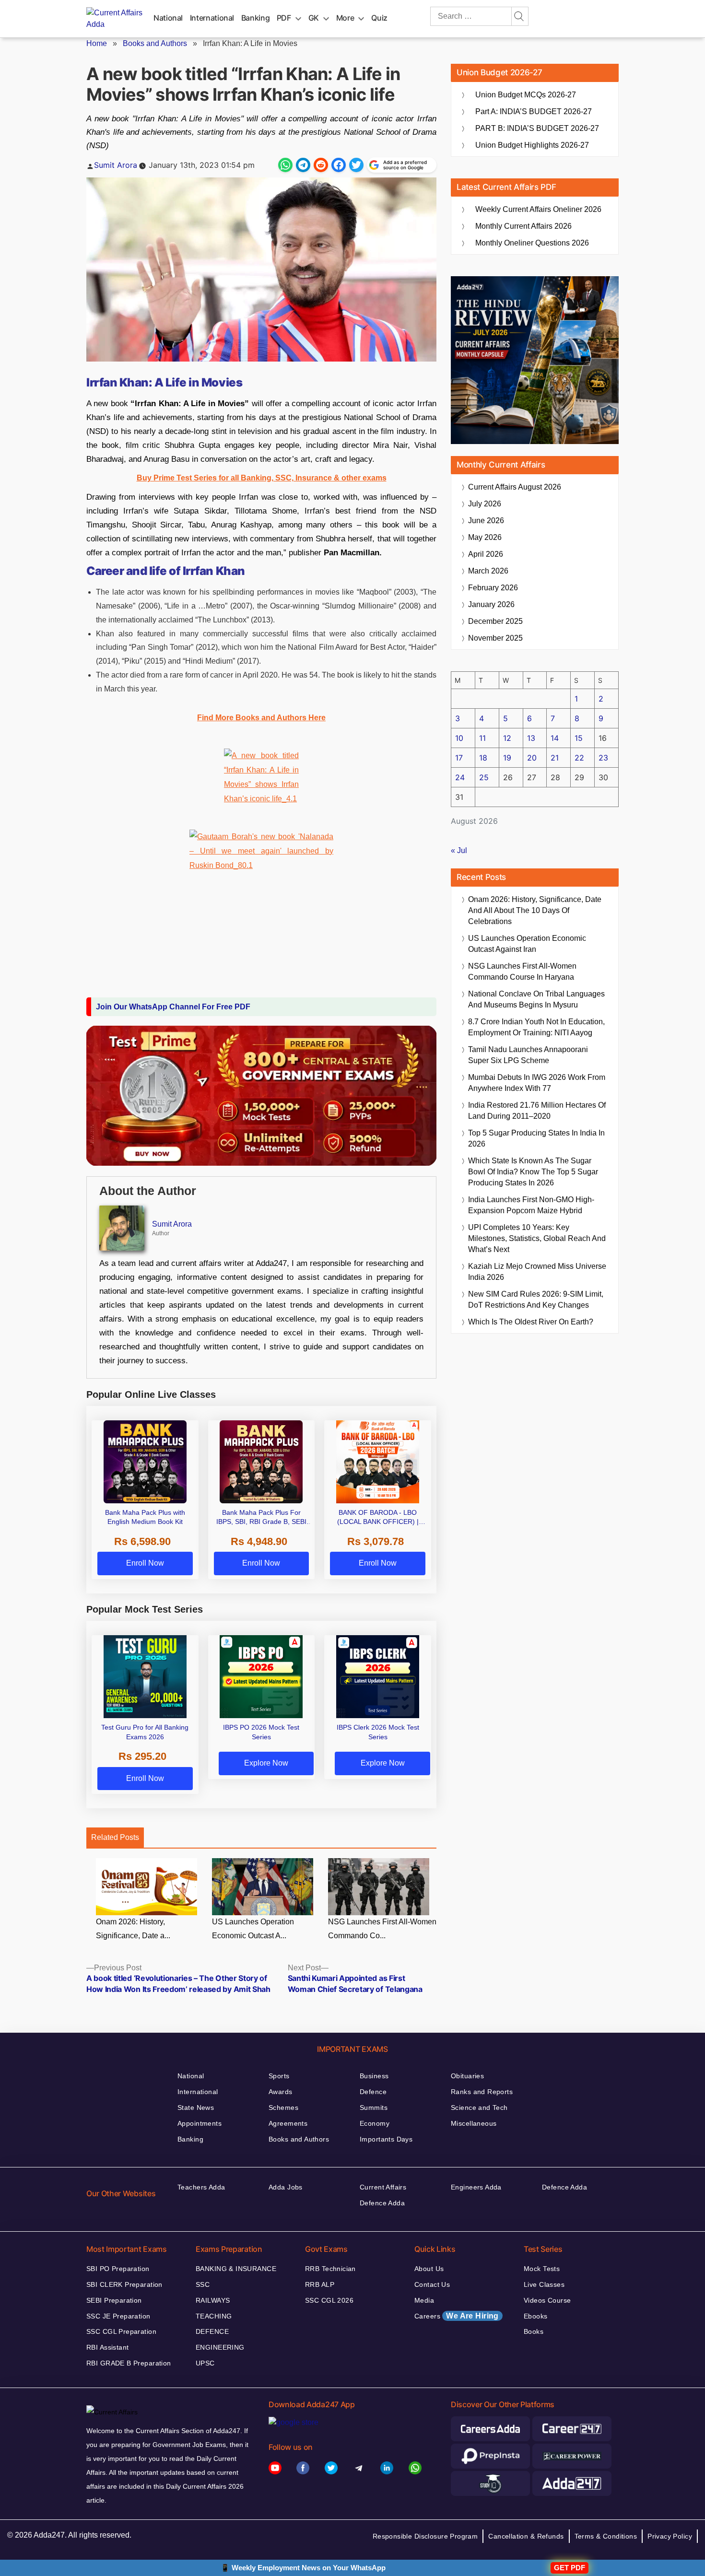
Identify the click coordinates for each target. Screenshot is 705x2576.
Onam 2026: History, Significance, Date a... (133, 1929)
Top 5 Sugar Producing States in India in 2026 (536, 1138)
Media (424, 2300)
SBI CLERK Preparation (124, 2284)
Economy (375, 2123)
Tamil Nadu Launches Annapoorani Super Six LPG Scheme (528, 1055)
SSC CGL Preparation (121, 2331)
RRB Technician (330, 2269)
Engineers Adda (476, 2187)
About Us (429, 2269)
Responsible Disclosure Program (425, 2536)
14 (555, 738)
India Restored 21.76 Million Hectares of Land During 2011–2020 (537, 1111)
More (345, 18)
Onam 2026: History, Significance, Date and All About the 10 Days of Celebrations (535, 910)
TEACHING (214, 2316)
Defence (373, 2092)
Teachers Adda (201, 2187)
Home (97, 43)
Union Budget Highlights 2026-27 (532, 145)
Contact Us (432, 2284)
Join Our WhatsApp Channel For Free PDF (173, 1007)
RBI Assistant (107, 2347)
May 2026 (485, 537)
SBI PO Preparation (118, 2269)
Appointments (200, 2123)
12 (507, 738)
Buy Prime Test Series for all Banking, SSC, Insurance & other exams (262, 478)
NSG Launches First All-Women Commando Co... (382, 1929)
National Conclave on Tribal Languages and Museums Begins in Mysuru (536, 999)
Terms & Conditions (606, 2536)
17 (459, 758)
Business (374, 2076)
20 (532, 758)
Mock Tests (542, 2269)
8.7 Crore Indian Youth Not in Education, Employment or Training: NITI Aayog (536, 1027)
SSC (203, 2284)
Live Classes (544, 2284)
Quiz (379, 18)
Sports (279, 2076)
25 (484, 777)
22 (579, 758)
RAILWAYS (213, 2300)
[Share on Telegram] (303, 165)
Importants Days (386, 2139)
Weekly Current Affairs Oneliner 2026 (538, 209)
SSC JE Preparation (118, 2316)
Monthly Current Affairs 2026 (523, 226)
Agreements (288, 2123)
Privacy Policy (670, 2536)
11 (482, 738)
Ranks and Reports (482, 2092)
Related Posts (115, 1837)
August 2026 (515, 487)
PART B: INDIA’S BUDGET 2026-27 (537, 128)
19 (507, 758)
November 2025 (495, 638)
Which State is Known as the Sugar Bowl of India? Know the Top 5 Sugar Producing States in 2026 (533, 1172)
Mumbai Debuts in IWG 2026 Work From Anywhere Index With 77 (537, 1083)
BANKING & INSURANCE (236, 2269)
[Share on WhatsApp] (285, 165)
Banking (255, 18)
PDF (284, 18)
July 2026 (485, 504)
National (168, 18)
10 (459, 738)
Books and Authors (155, 43)
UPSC (205, 2363)
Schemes (283, 2108)
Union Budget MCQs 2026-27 (526, 95)
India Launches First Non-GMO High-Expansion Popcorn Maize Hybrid (531, 1205)
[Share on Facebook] (339, 165)
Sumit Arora (116, 165)
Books (534, 2331)
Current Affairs (383, 2187)
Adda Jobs (286, 2187)
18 (483, 758)
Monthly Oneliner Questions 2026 (532, 243)
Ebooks (536, 2316)
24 (460, 777)
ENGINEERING (220, 2347)
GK (314, 18)
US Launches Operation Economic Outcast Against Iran (527, 944)
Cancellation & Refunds (526, 2536)
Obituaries (467, 2076)
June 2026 (486, 521)
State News (196, 2108)
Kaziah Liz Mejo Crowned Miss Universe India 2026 (537, 1272)
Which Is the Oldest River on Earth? (531, 1322)
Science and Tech (479, 2108)
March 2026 (488, 571)
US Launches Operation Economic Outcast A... (253, 1929)
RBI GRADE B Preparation (129, 2363)
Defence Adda (382, 2203)
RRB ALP (320, 2284)
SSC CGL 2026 (329, 2300)
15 (579, 738)
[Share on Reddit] (321, 165)
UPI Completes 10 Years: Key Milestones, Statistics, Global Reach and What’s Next (537, 1238)
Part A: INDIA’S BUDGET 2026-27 (534, 111)
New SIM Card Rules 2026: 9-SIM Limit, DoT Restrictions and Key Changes (536, 1300)
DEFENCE (212, 2331)
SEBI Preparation (114, 2300)
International (212, 18)
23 (603, 758)
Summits (374, 2108)
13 (531, 738)
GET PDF (570, 2568)
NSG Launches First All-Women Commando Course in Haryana (522, 972)
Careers (457, 2316)
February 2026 (493, 588)
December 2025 (495, 621)
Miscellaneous (474, 2123)
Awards (281, 2092)
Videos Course (547, 2300)
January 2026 (491, 604)
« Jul (459, 850)
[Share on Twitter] (356, 165)
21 (555, 758)
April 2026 (486, 554)
